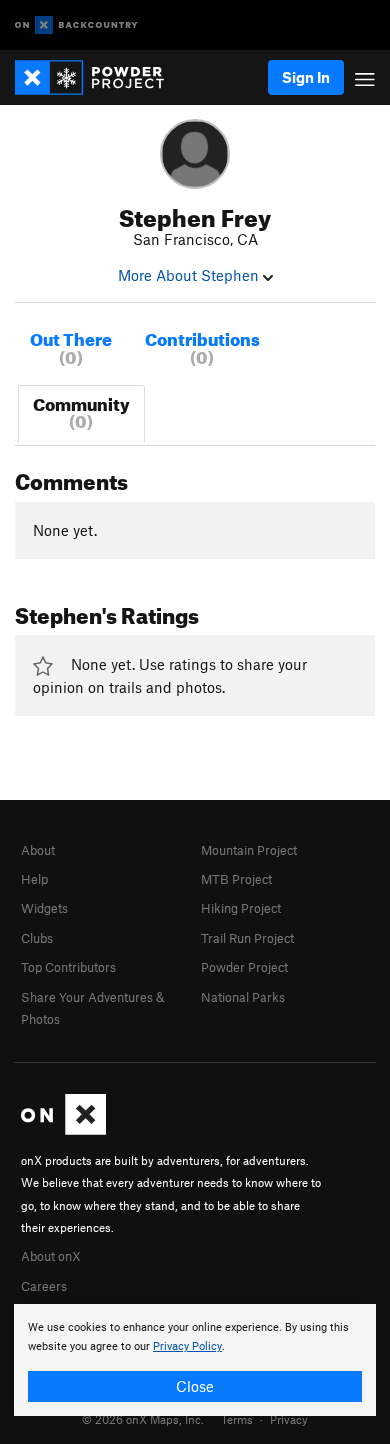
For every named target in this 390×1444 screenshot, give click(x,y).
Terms (237, 1419)
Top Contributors (68, 967)
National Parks (243, 997)
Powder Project (244, 967)
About (38, 850)
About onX (51, 1256)
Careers (44, 1286)
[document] (195, 1360)
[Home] (99, 77)
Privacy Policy (187, 1346)
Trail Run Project (247, 938)
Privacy (289, 1419)
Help (34, 879)
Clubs (37, 938)
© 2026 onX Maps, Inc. (143, 1419)
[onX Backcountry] (76, 25)
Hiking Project (241, 908)
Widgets (44, 908)
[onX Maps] (63, 1130)
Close (195, 1386)
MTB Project (236, 879)
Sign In (306, 77)
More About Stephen (190, 275)
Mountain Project (249, 850)
